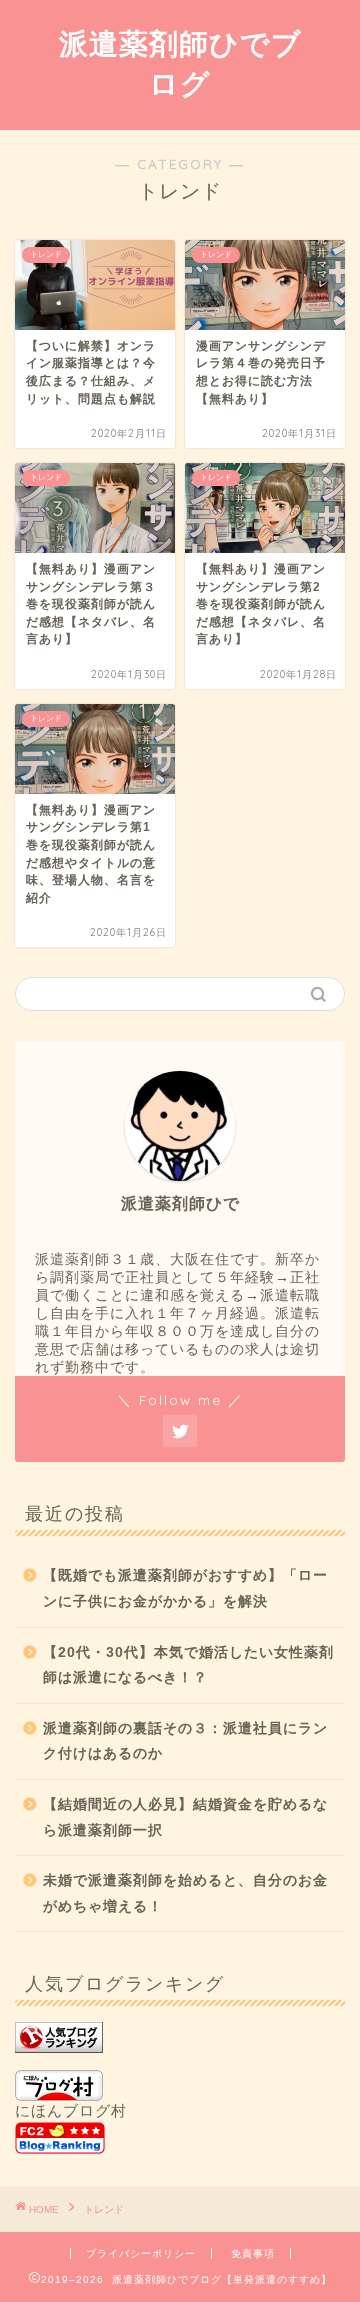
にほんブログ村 (71, 2110)
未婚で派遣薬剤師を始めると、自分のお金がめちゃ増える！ (185, 1893)
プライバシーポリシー (141, 2253)
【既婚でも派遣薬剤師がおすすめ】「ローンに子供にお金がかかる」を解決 (185, 1588)
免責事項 (253, 2253)
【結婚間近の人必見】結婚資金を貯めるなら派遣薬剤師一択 (185, 1817)
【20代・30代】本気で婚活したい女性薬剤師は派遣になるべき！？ (188, 1665)
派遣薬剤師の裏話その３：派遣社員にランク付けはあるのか (185, 1741)
